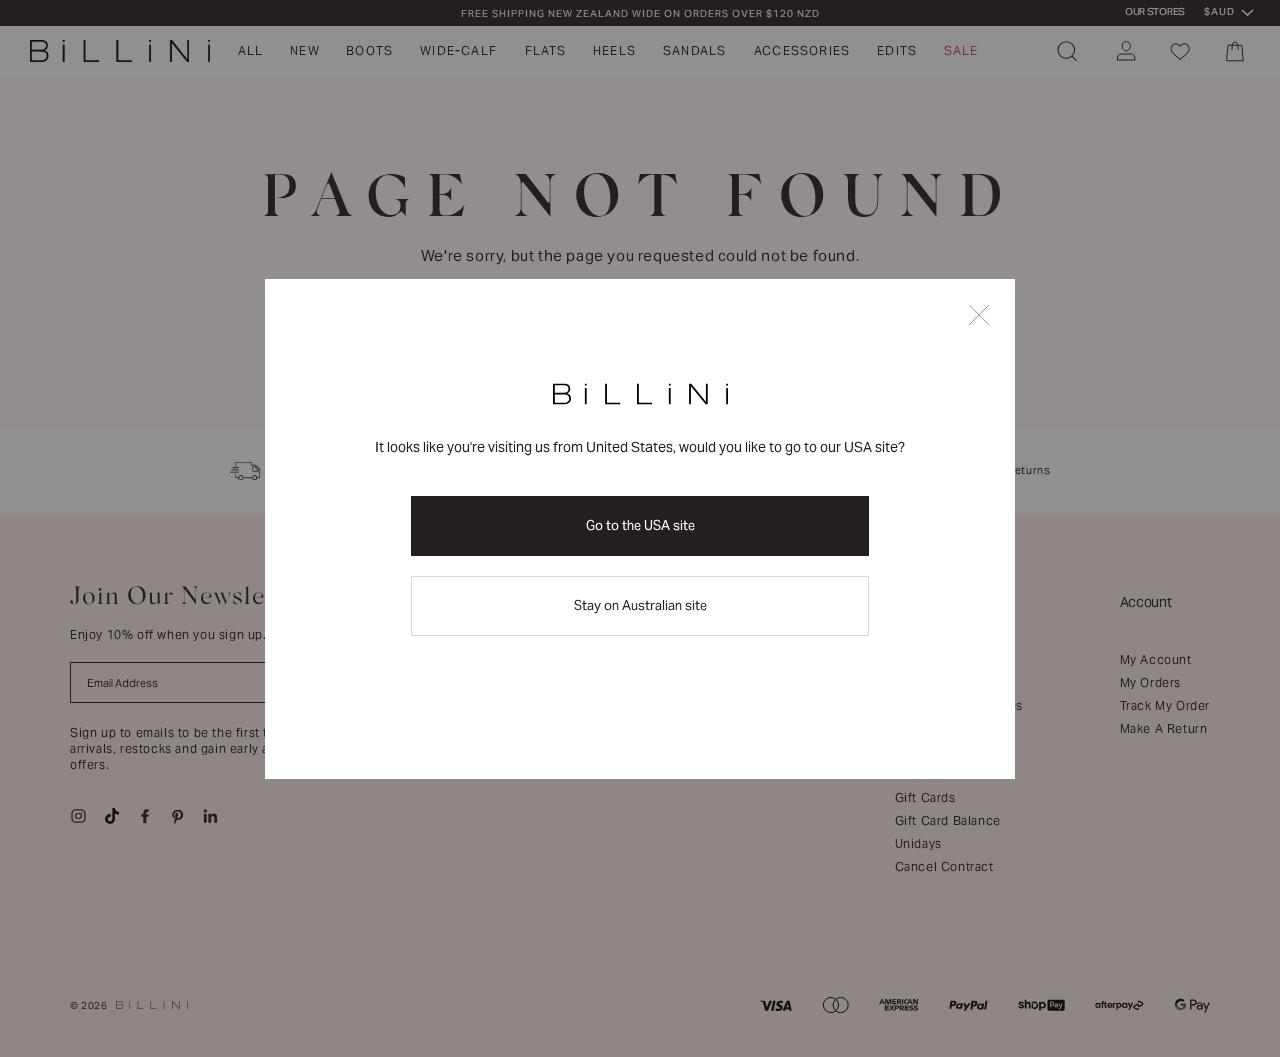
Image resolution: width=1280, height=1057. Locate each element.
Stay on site (640, 605)
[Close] (979, 316)
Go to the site (640, 525)
